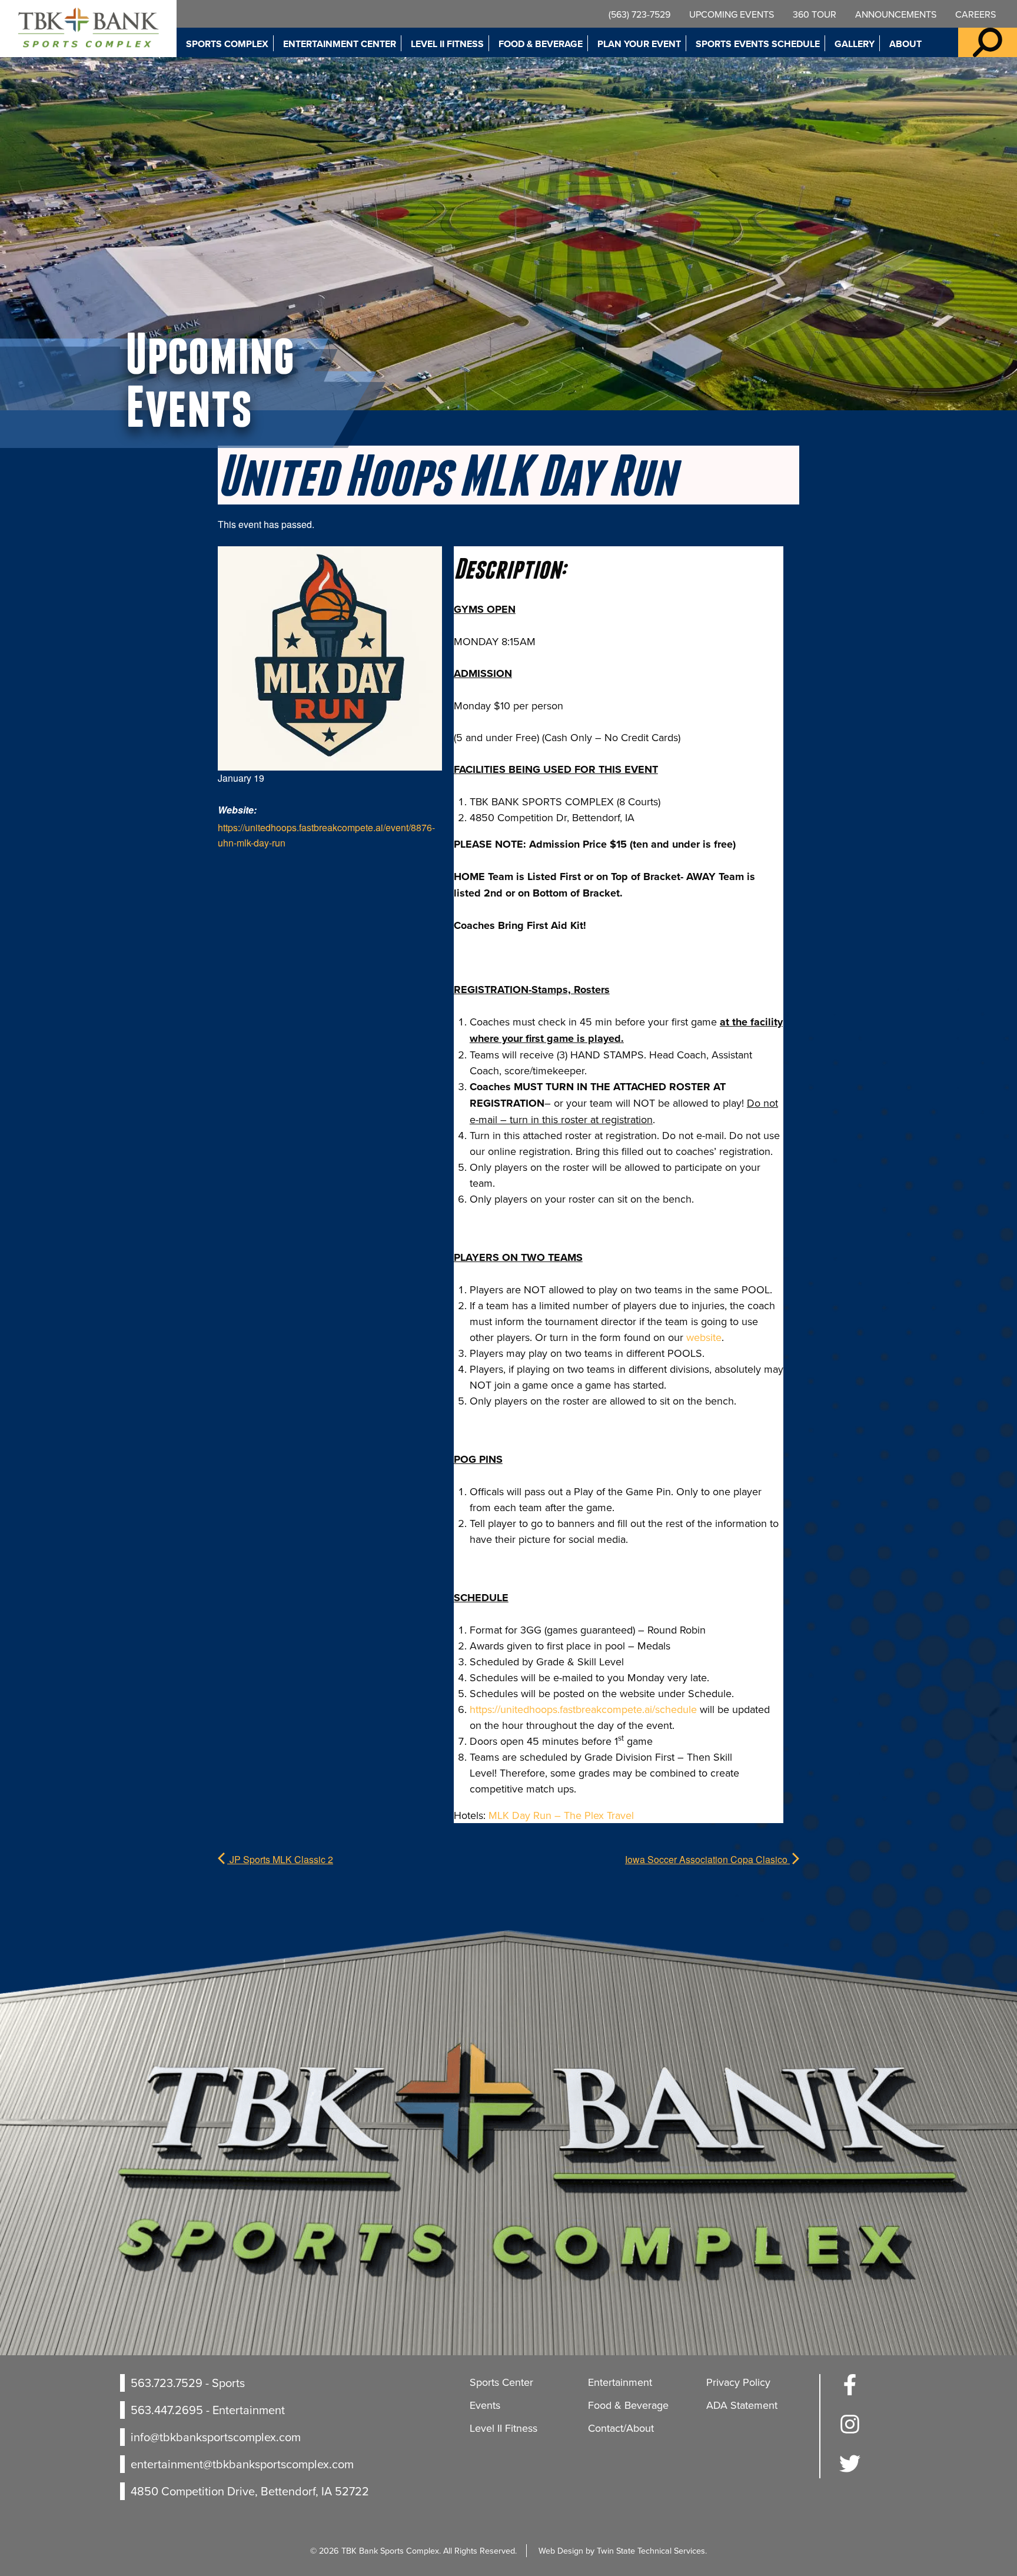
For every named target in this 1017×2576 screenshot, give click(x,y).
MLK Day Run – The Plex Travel (561, 1815)
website (704, 1337)
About (905, 44)
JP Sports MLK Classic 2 (280, 1859)
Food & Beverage (541, 44)
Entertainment (620, 2382)
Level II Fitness (447, 44)
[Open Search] (988, 42)
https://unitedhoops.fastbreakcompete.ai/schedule (583, 1709)
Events (485, 2405)
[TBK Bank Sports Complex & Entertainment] (88, 29)
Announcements (896, 14)
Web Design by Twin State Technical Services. (623, 2550)
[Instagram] (850, 2431)
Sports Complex (227, 44)
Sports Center (501, 2382)
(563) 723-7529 (639, 14)
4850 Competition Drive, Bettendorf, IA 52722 (250, 2491)
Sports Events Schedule (758, 44)
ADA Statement (742, 2405)
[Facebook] (850, 2391)
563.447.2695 (167, 2410)
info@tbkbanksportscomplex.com (216, 2437)
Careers (976, 14)
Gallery (855, 44)
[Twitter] (850, 2470)
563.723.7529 (167, 2383)
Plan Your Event (639, 44)
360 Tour (815, 14)
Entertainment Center (340, 44)
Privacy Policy (738, 2382)
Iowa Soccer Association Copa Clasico (707, 1859)
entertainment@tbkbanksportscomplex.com (242, 2464)
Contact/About (621, 2428)
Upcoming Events (732, 14)
